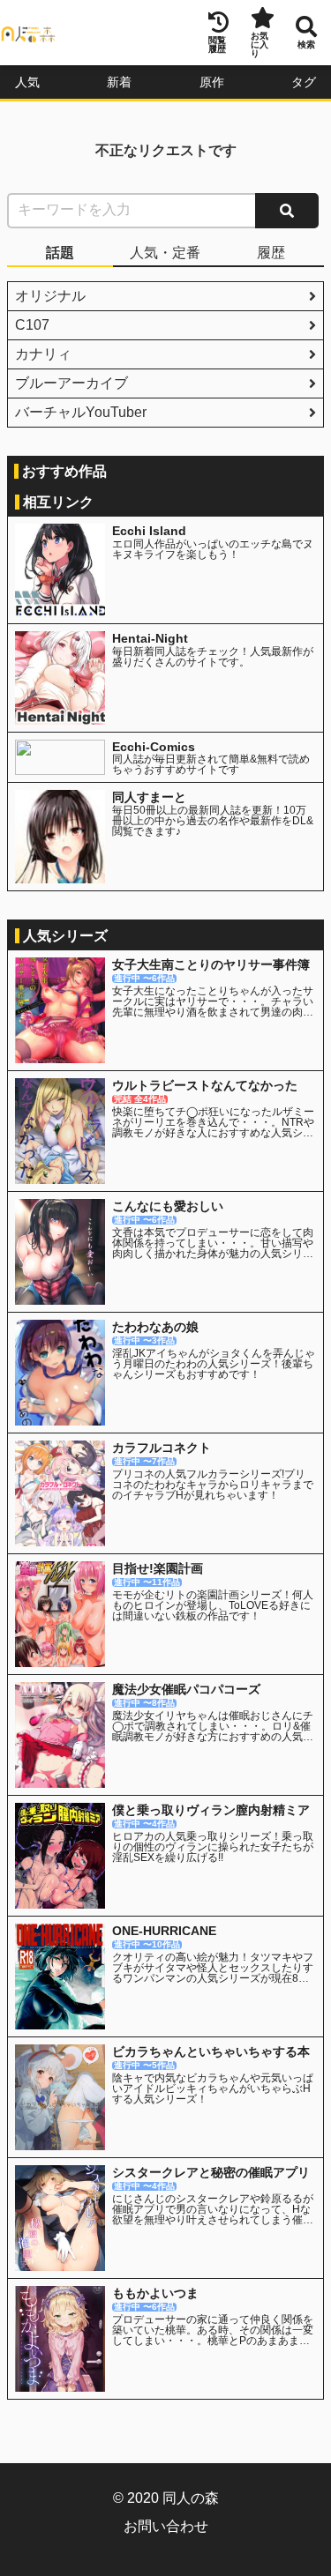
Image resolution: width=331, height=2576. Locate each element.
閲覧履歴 (217, 45)
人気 (27, 82)
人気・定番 (165, 253)
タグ (304, 82)
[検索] (287, 211)
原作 (212, 82)
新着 (119, 82)
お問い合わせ (166, 2526)
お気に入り (260, 45)
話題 (60, 253)
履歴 (271, 253)
